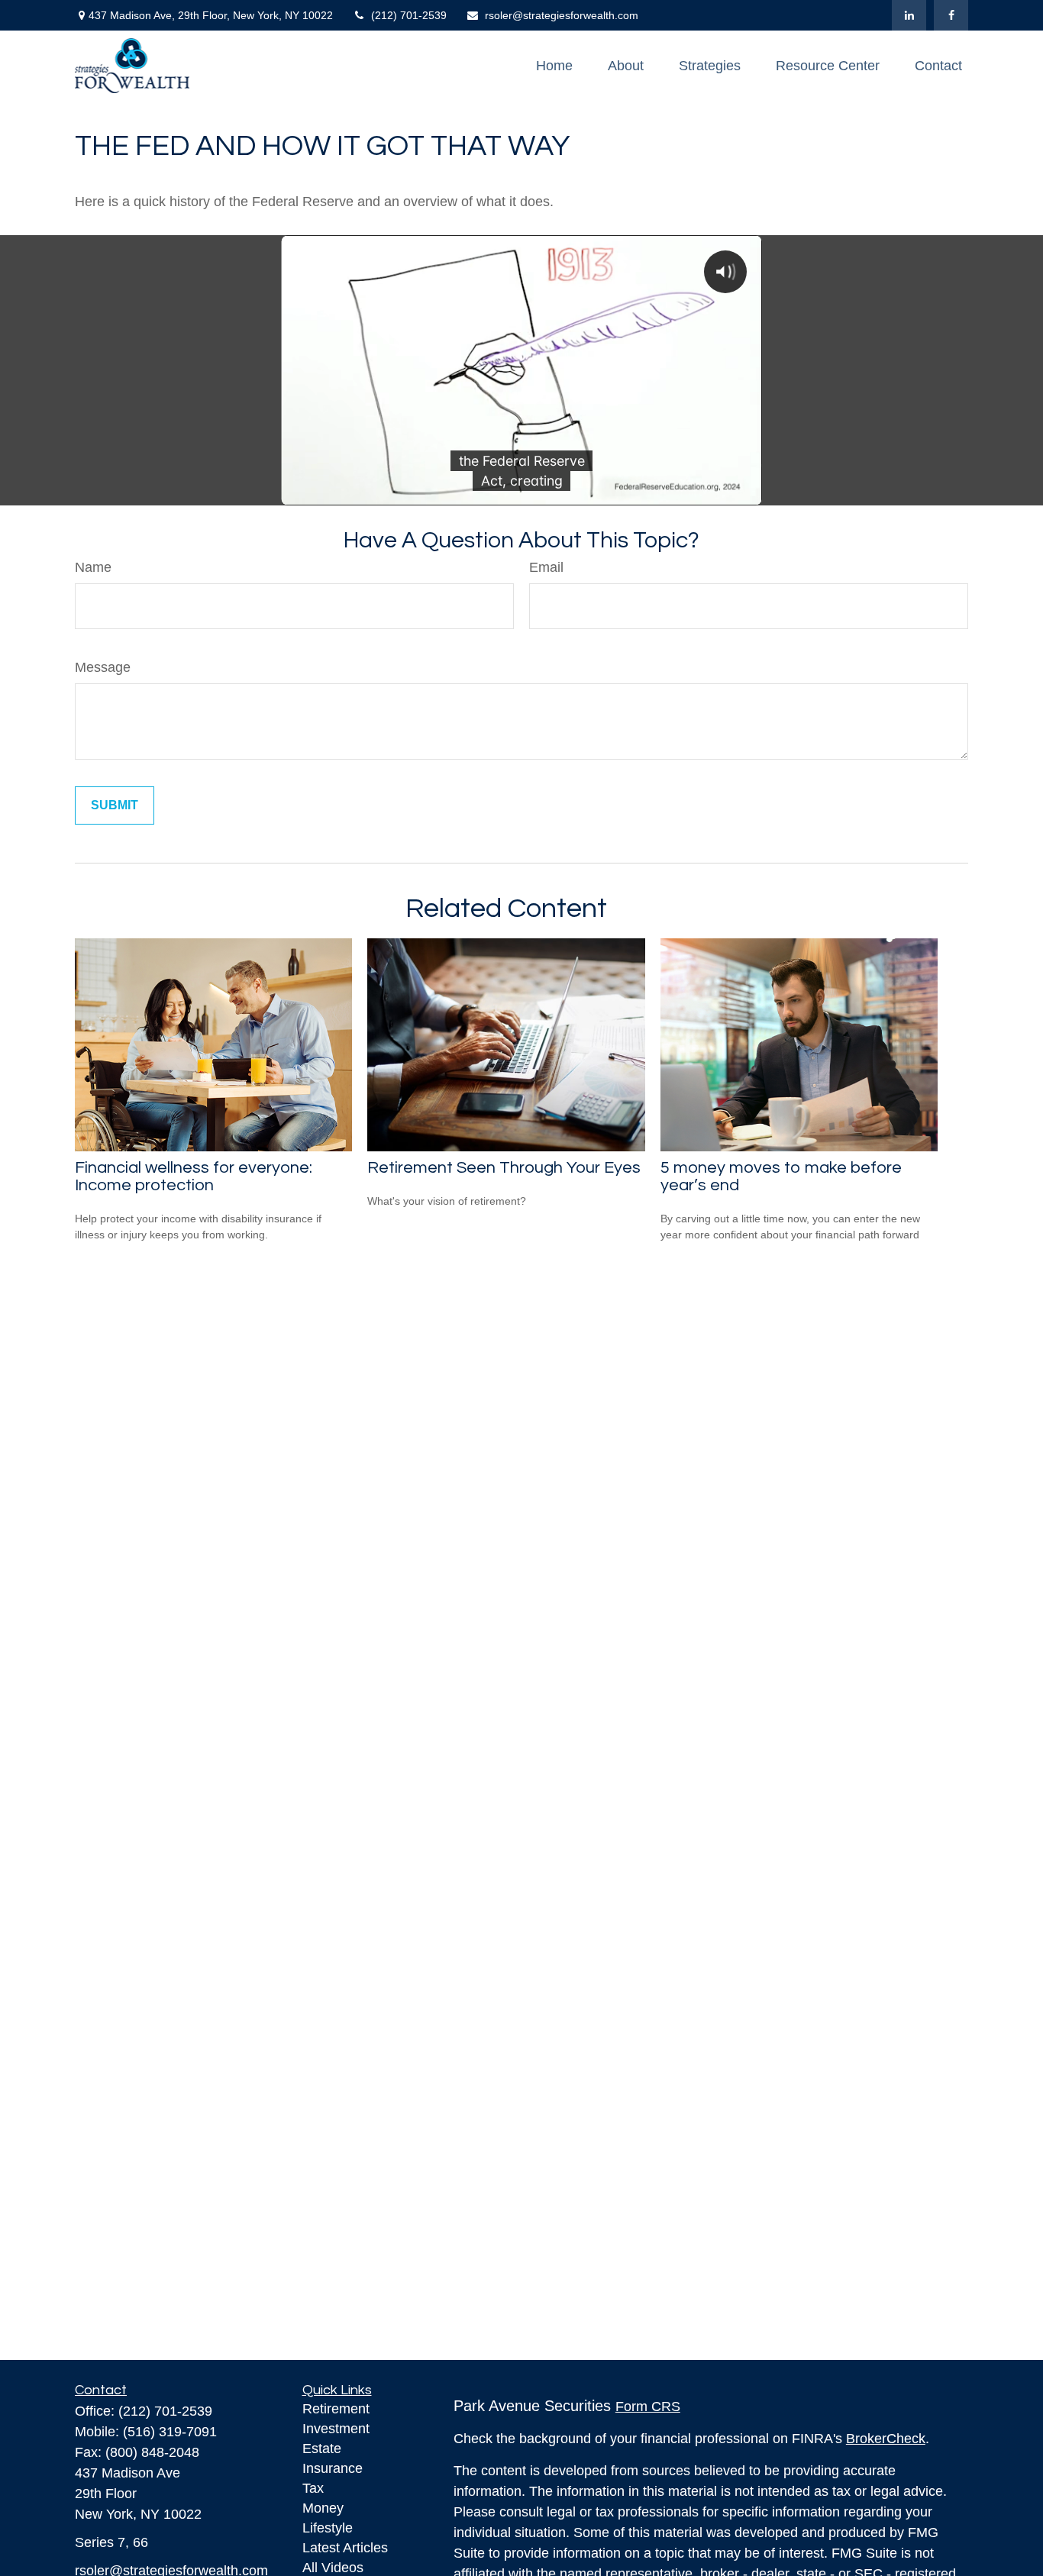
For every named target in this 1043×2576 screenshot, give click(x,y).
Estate (322, 2448)
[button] (554, 66)
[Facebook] (951, 15)
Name (93, 567)
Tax (313, 2488)
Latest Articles (345, 2548)
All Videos (333, 2568)
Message (103, 667)
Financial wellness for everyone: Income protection (194, 1177)
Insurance (333, 2468)
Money (323, 2508)
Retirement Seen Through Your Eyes (504, 1168)
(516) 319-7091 (170, 2432)
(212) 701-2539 (409, 15)
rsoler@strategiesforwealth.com (562, 15)
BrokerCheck (886, 2439)
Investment (336, 2429)
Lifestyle (328, 2528)
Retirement (336, 2409)
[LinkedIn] (909, 15)
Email (546, 567)
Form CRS (648, 2407)
